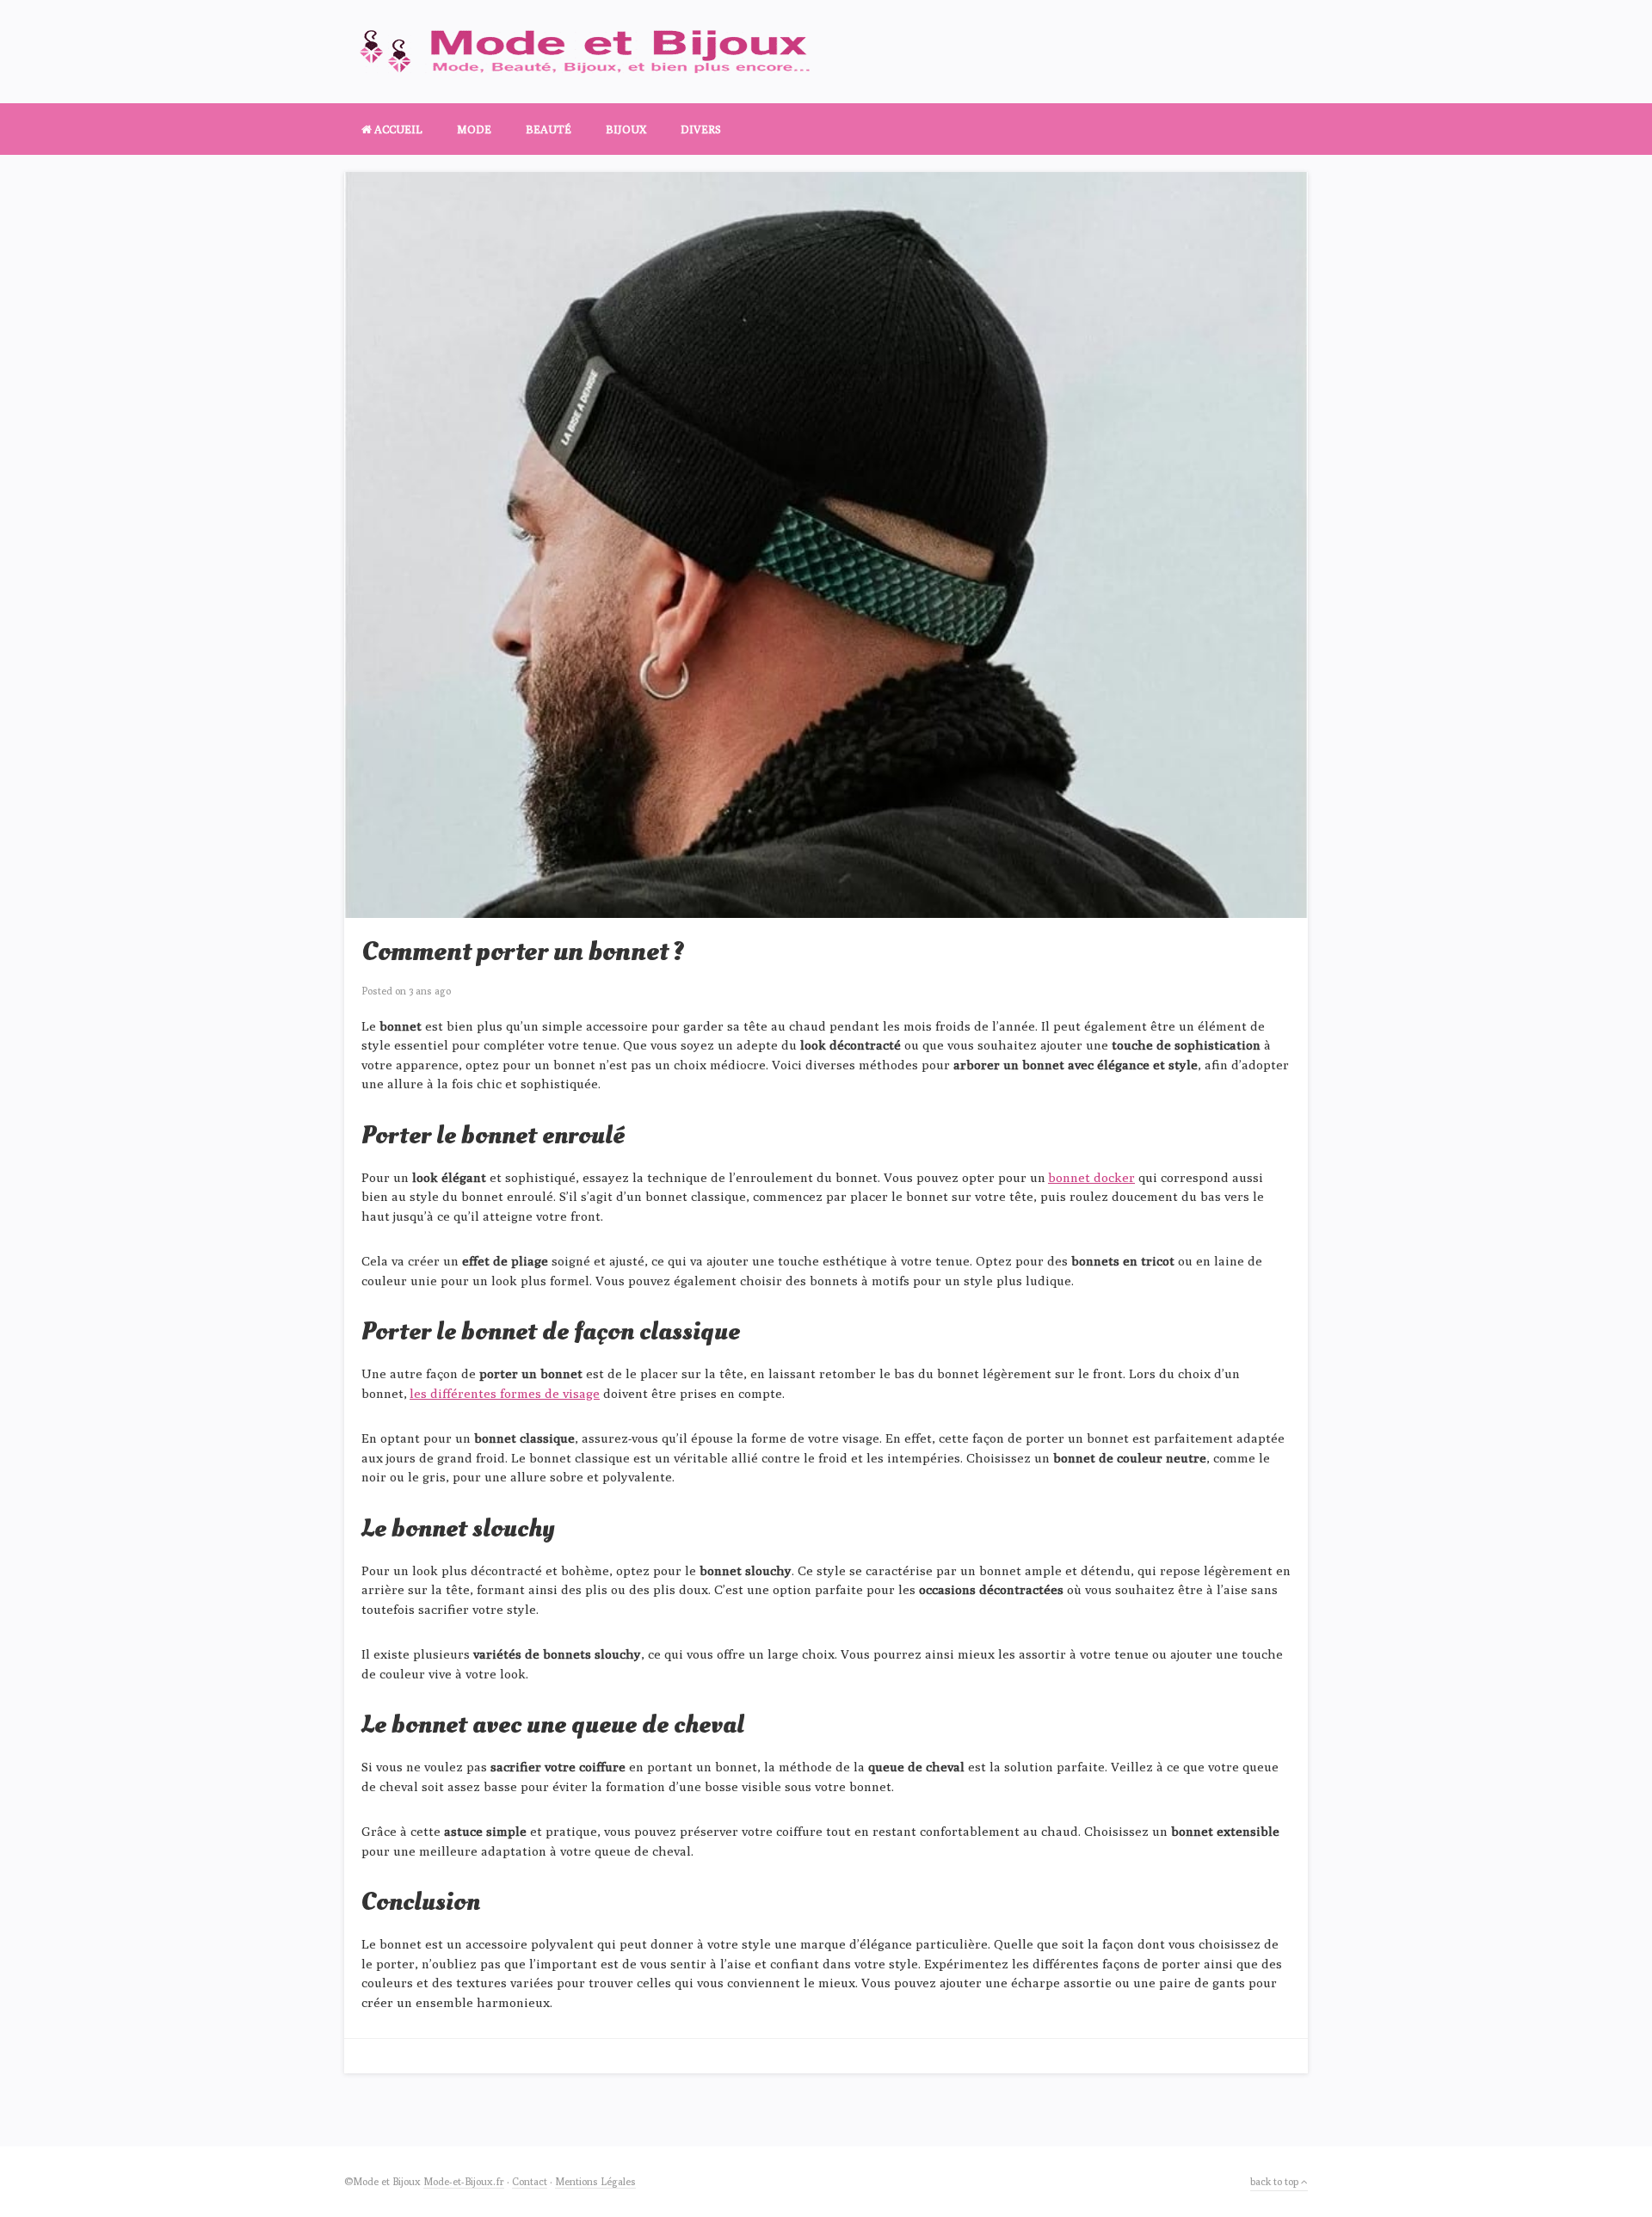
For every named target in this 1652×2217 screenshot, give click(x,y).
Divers (701, 129)
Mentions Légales (595, 2181)
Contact (530, 2181)
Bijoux (626, 129)
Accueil (397, 129)
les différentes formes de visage (505, 1393)
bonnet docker (1091, 1177)
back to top (1276, 2181)
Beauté (549, 129)
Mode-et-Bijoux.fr (464, 2181)
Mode (474, 129)
